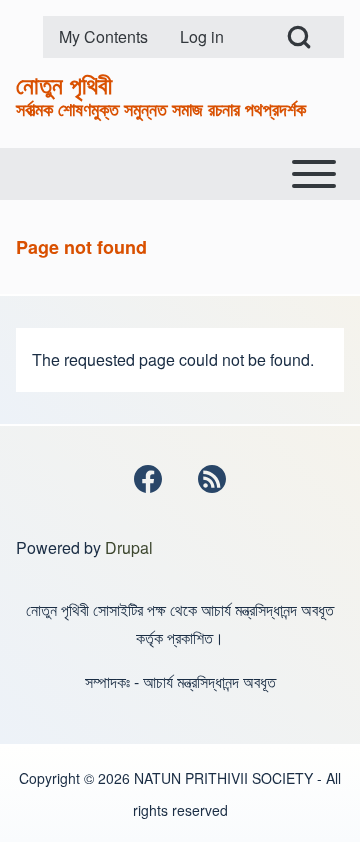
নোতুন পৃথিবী (64, 84)
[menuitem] (103, 37)
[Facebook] (148, 479)
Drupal (129, 547)
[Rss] (212, 479)
